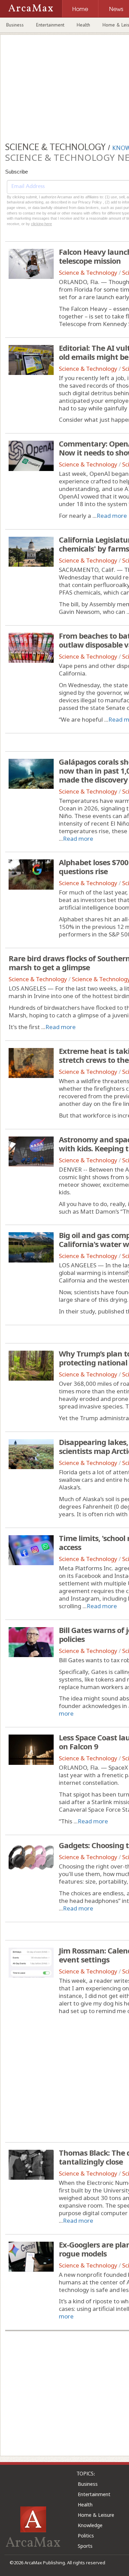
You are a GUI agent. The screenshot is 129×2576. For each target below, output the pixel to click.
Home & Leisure (96, 2515)
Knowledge (90, 2525)
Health (83, 25)
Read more (112, 516)
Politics (86, 2536)
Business (15, 25)
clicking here (41, 224)
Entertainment (50, 25)
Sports (85, 2546)
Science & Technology (88, 273)
